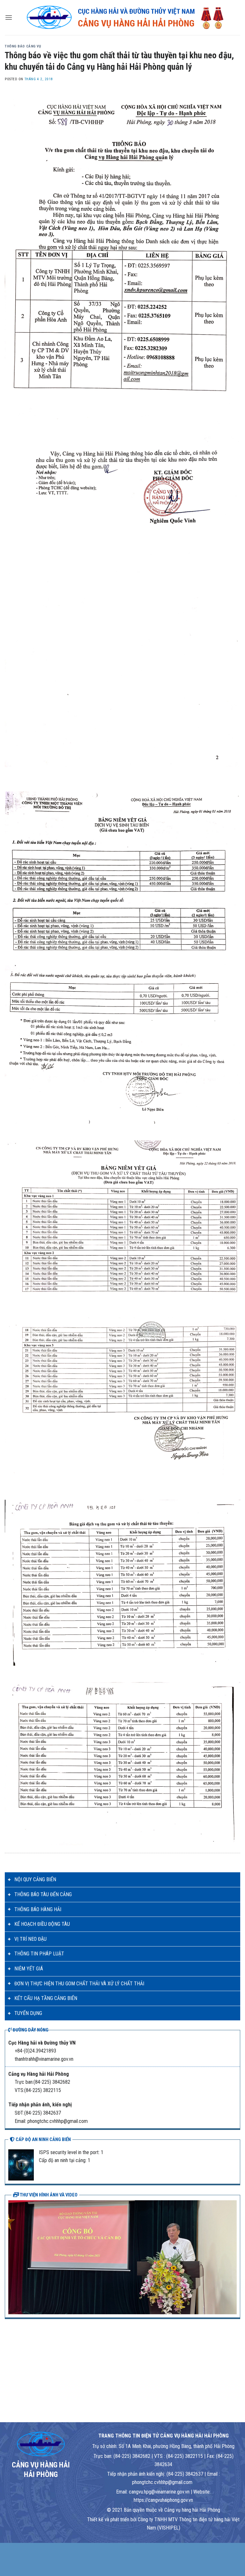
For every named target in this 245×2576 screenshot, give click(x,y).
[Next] (233, 2257)
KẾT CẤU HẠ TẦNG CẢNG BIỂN (46, 1998)
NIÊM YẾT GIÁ (29, 1969)
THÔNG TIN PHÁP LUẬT (39, 1954)
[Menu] (9, 17)
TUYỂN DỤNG (28, 2013)
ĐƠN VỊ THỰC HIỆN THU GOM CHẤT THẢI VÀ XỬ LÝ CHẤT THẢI (79, 1984)
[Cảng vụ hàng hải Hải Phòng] (126, 18)
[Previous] (12, 2257)
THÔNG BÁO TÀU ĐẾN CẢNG (43, 1894)
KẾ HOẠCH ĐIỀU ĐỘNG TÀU (42, 1924)
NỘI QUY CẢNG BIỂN (35, 1879)
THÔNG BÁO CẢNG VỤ (23, 46)
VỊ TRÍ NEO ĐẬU (30, 1939)
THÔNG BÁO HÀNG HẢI (38, 1909)
